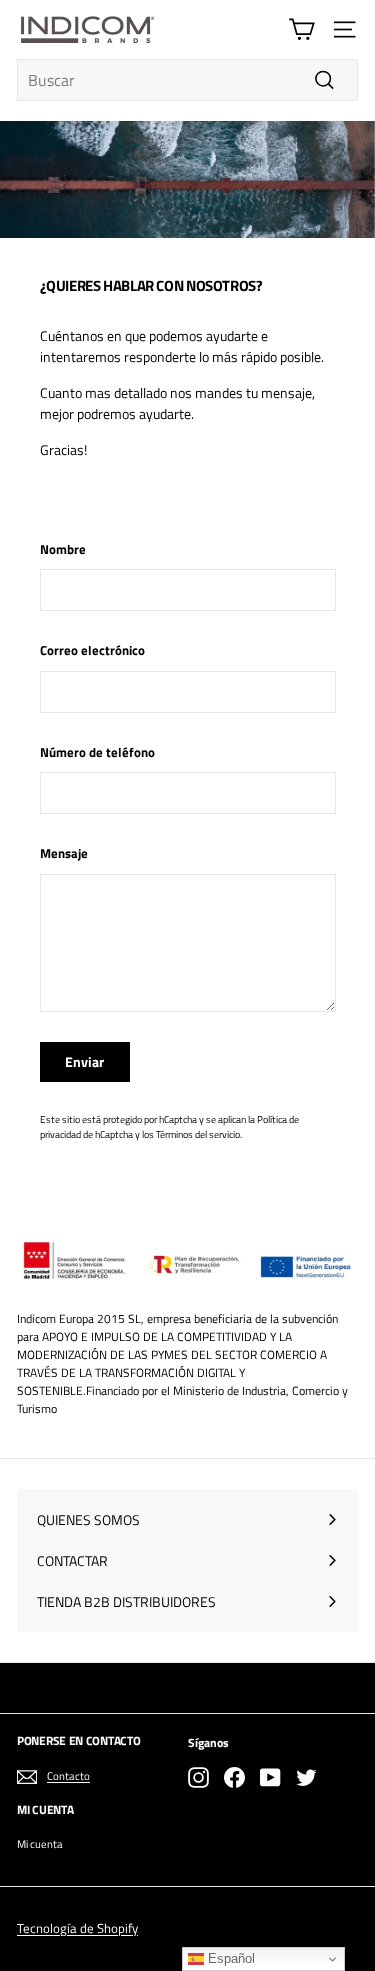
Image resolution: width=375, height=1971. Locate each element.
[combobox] (187, 80)
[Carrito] (301, 29)
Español (229, 1958)
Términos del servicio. (199, 1134)
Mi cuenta (40, 1844)
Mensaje (64, 853)
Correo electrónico (92, 650)
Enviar (84, 1061)
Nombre (63, 549)
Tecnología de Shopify (77, 1928)
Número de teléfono (97, 752)
